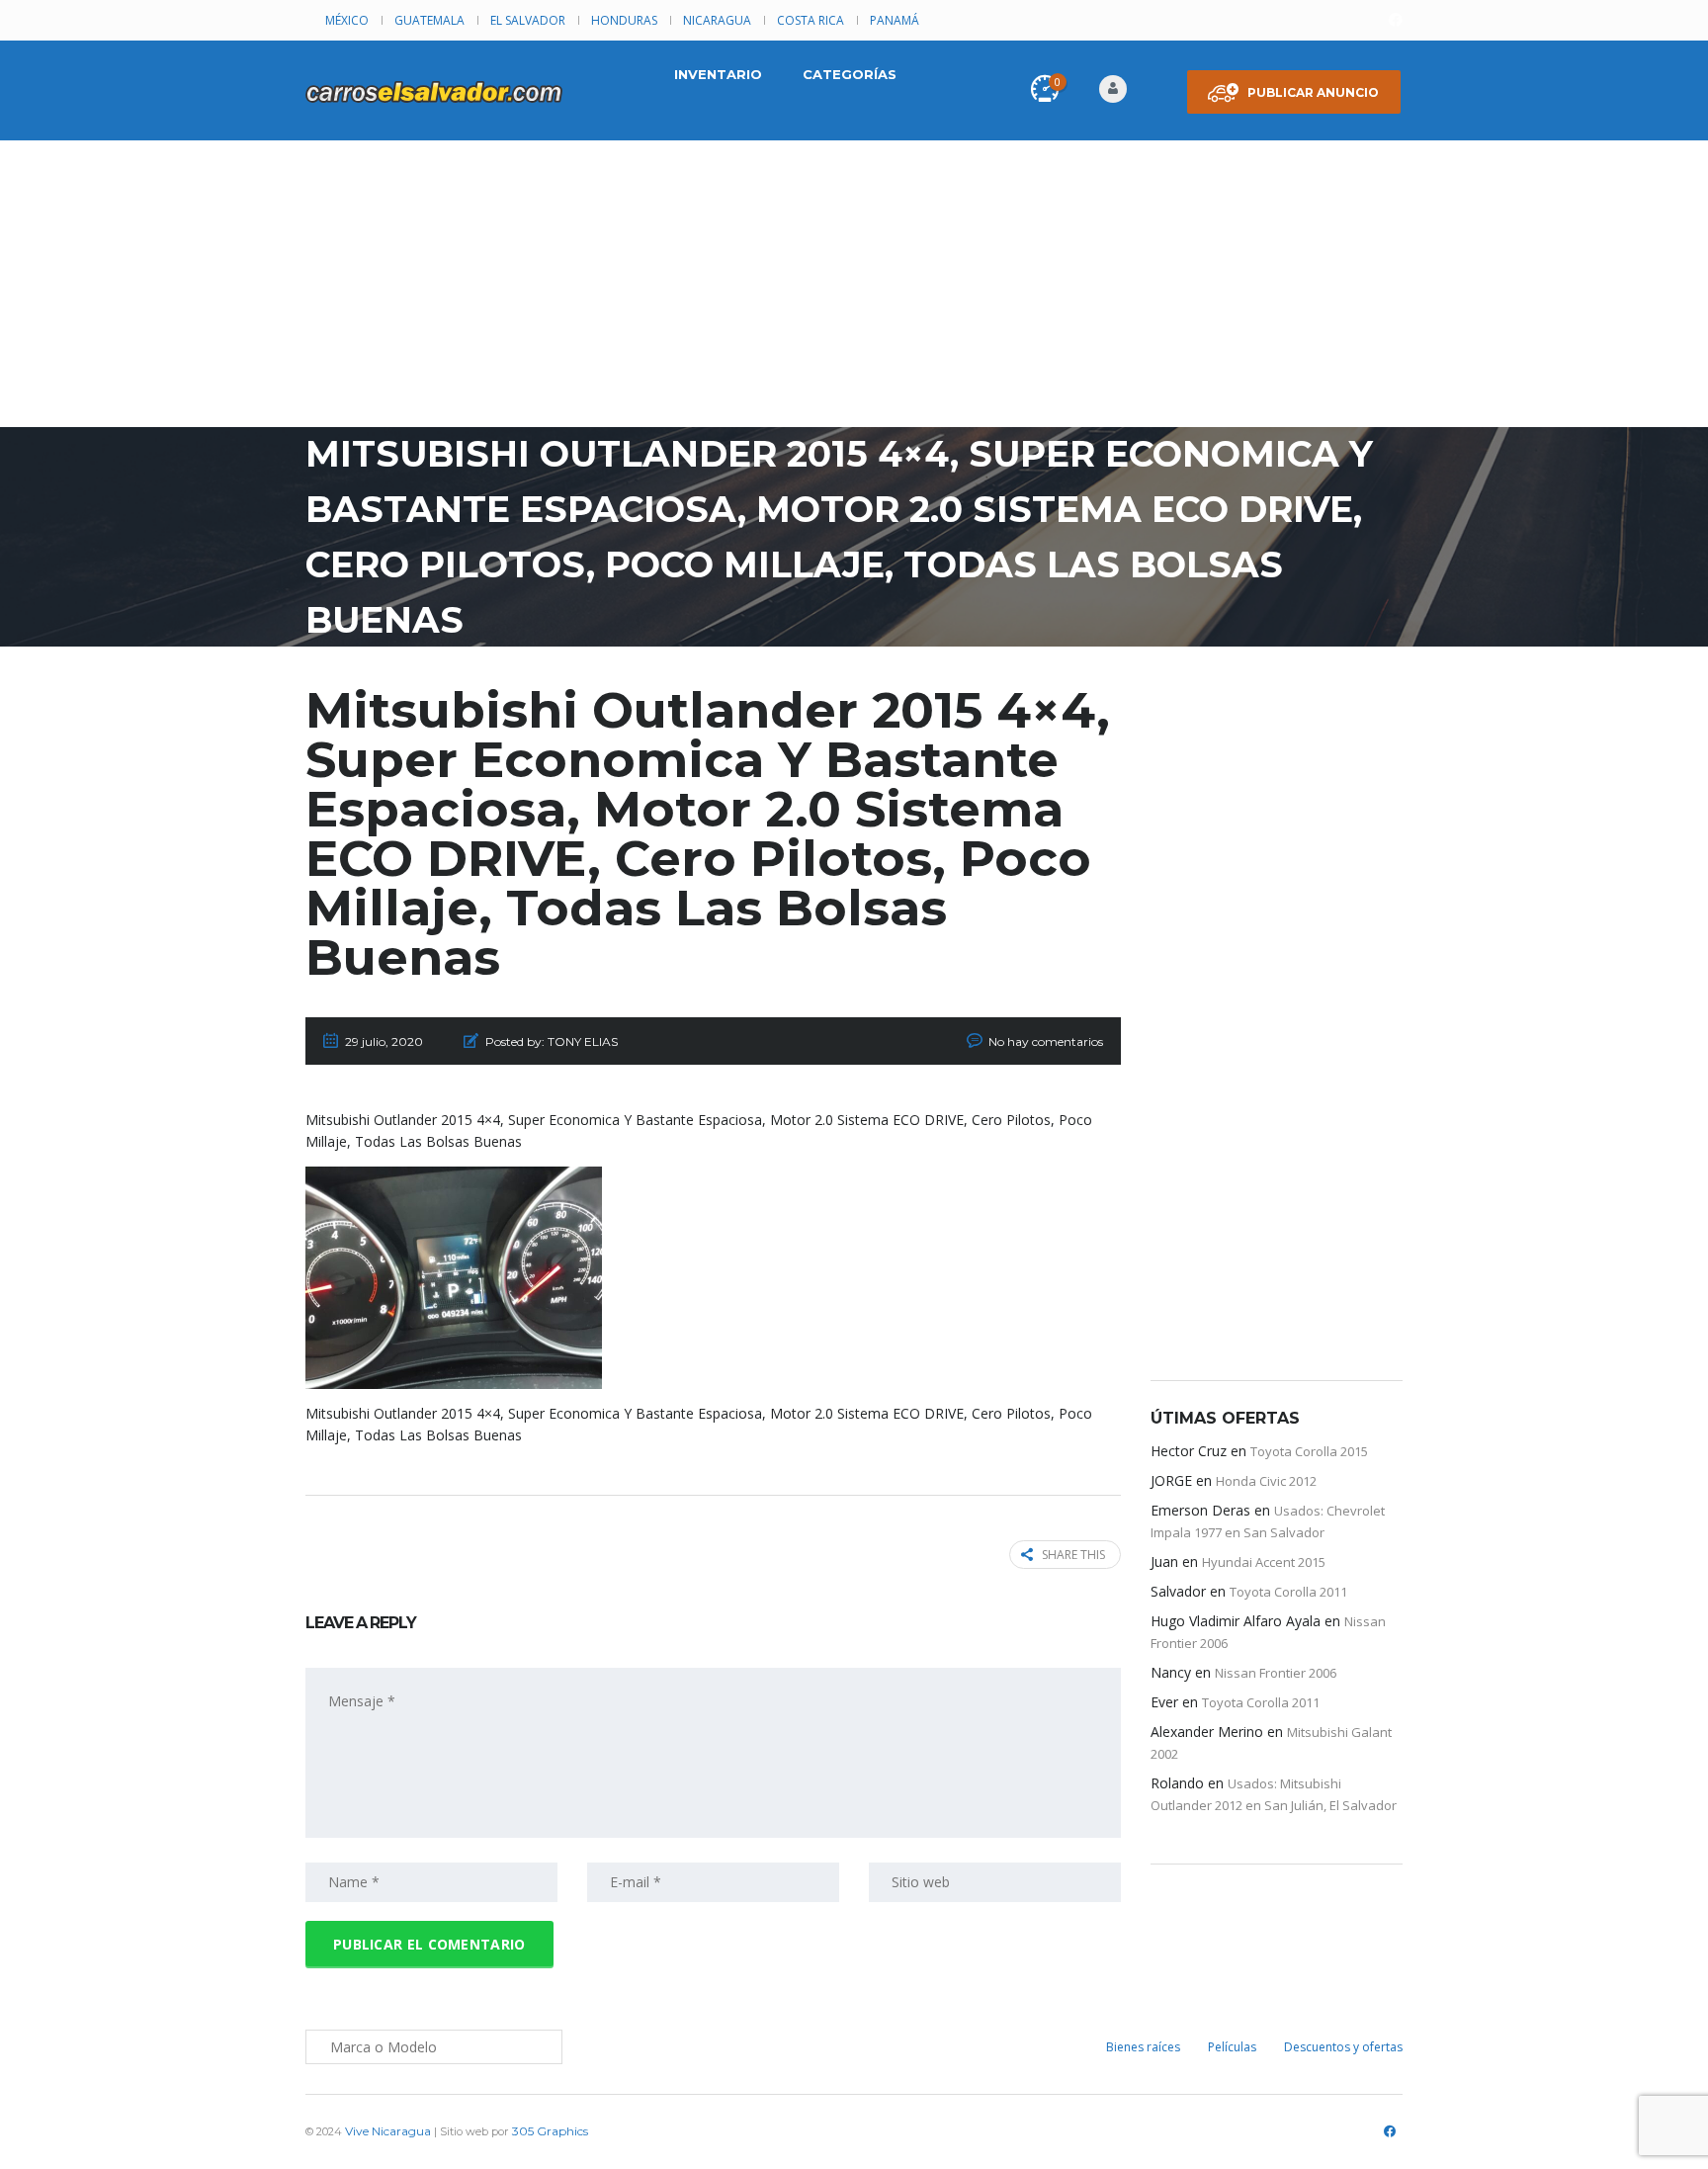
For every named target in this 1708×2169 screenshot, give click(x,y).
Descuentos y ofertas (1343, 2047)
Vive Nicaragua (388, 2131)
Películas (1232, 2047)
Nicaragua (717, 20)
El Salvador (528, 20)
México (347, 20)
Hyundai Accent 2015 (1264, 1562)
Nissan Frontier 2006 (1276, 1673)
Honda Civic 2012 (1266, 1481)
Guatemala (429, 20)
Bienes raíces (1143, 2047)
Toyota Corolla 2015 (1309, 1451)
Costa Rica (811, 20)
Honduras (624, 20)
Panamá (895, 20)
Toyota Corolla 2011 (1288, 1592)
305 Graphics (550, 2131)
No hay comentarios (1046, 1041)
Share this (1073, 1555)
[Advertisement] (854, 289)
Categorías (850, 74)
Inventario (718, 74)
